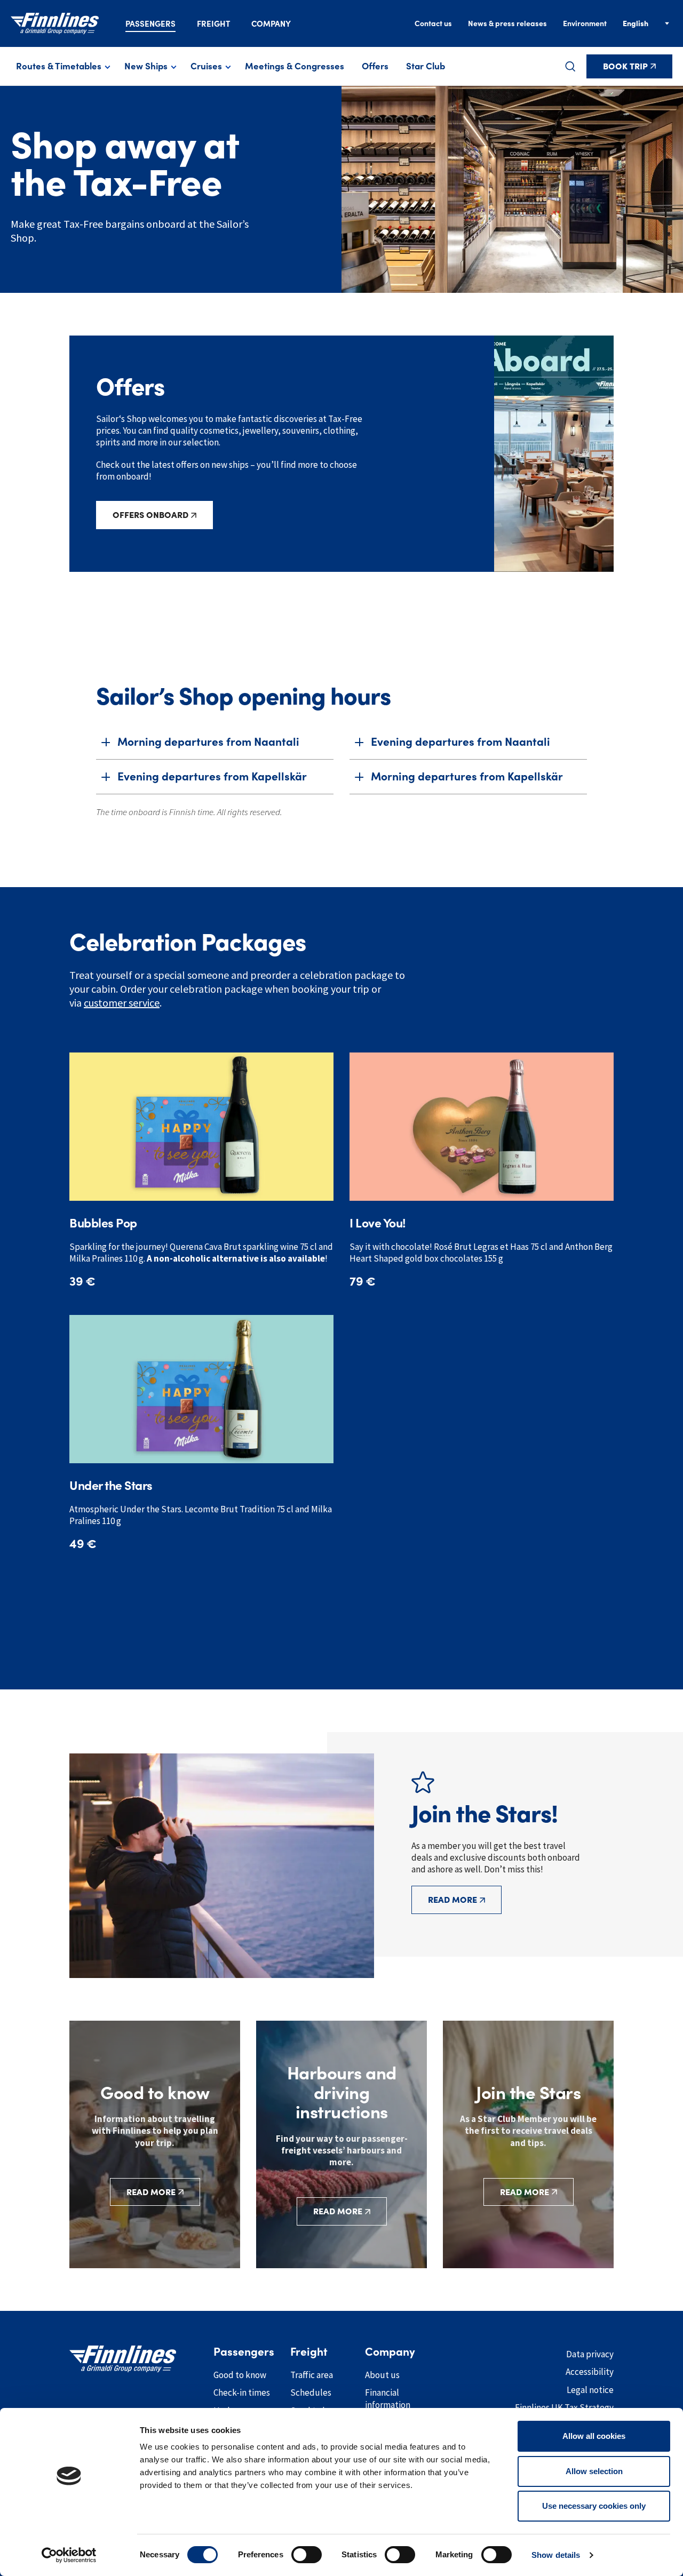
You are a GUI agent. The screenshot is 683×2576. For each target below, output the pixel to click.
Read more (452, 1900)
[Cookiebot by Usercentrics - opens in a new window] (69, 2555)
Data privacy (590, 2354)
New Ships (146, 66)
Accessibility (590, 2372)
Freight (213, 24)
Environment (585, 23)
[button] (570, 66)
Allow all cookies (594, 2436)
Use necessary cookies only (594, 2506)
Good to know (240, 2375)
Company (271, 24)
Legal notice (590, 2390)
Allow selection (594, 2471)
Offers (375, 66)
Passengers (150, 24)
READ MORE (151, 2192)
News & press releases (507, 23)
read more (525, 2192)
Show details (556, 2555)
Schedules (311, 2392)
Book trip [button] (625, 66)
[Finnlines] (55, 23)
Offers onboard (150, 515)
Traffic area (312, 2375)
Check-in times (242, 2392)
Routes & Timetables (59, 66)
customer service (122, 1003)
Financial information (388, 2399)
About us (382, 2375)
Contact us (433, 23)
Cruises (206, 66)
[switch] (307, 2555)
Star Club (426, 66)
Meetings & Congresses (295, 66)
